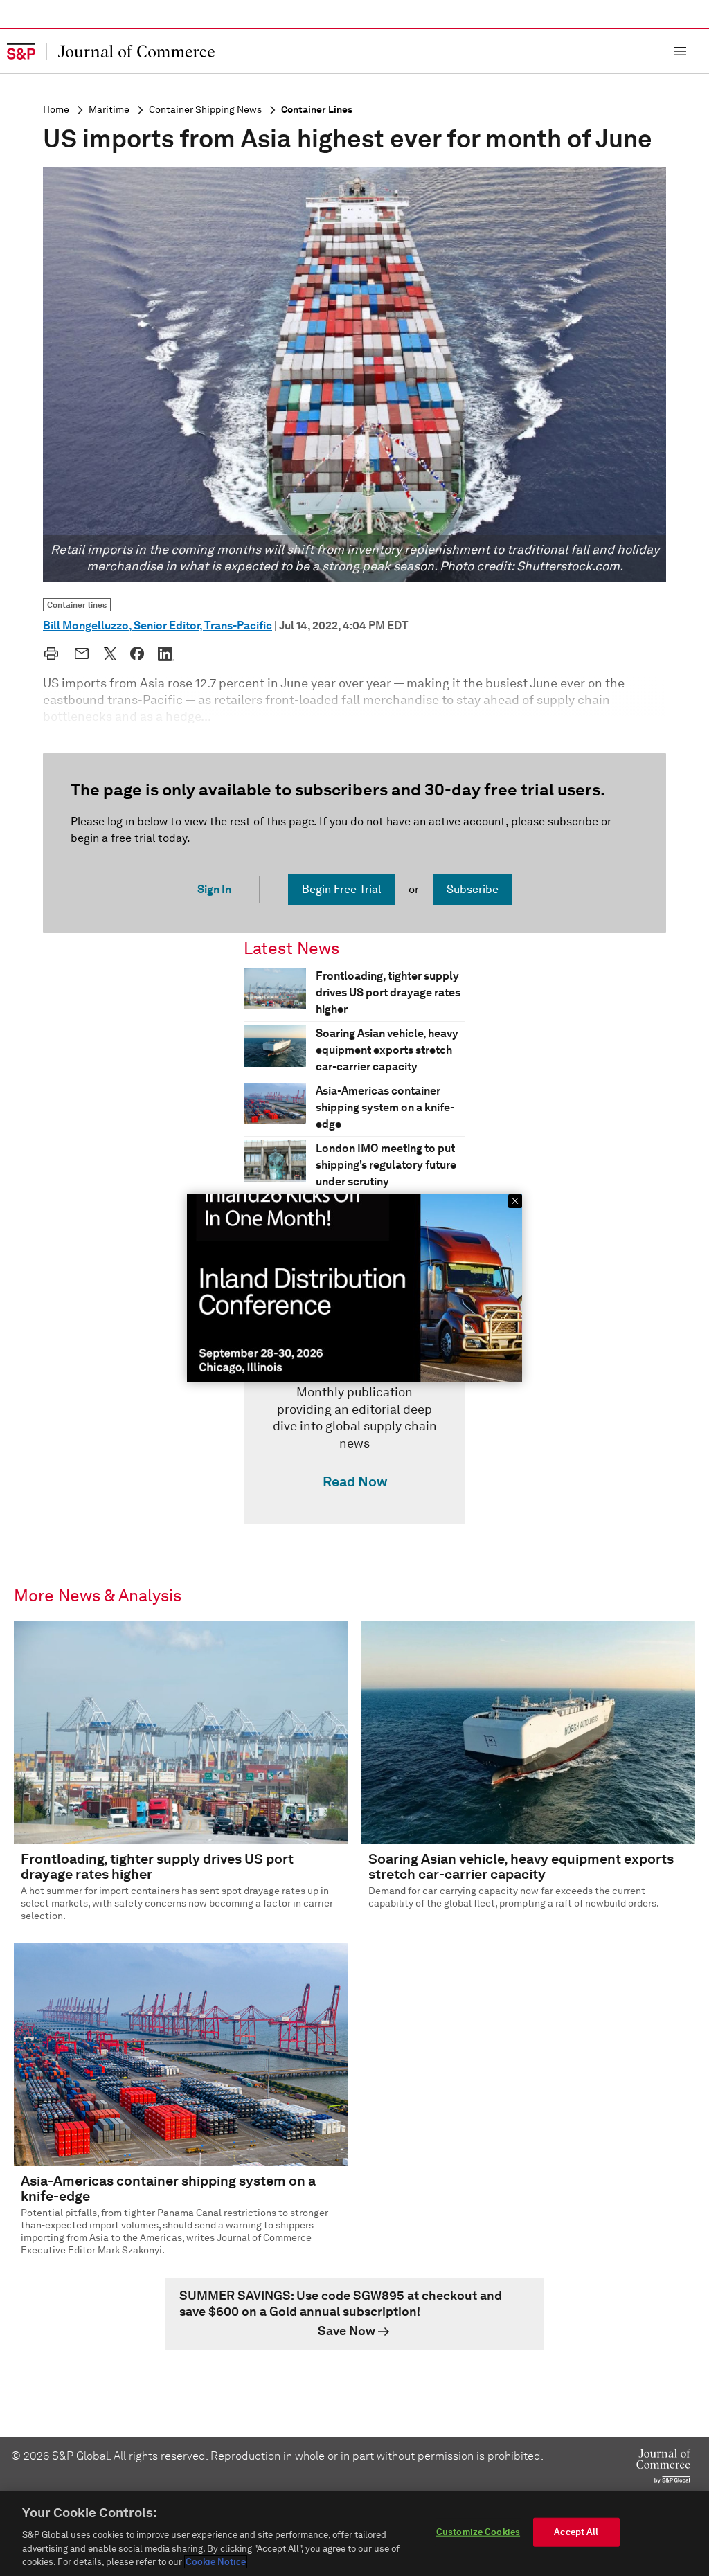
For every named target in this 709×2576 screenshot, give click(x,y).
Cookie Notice (216, 2562)
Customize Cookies (478, 2532)
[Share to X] (110, 654)
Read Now (355, 1481)
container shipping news (205, 110)
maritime (109, 110)
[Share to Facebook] (137, 654)
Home (56, 110)
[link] (354, 1421)
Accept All (576, 2532)
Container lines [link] (77, 605)
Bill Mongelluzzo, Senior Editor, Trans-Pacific (158, 625)
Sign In (214, 889)
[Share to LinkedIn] (166, 654)
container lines (317, 110)
